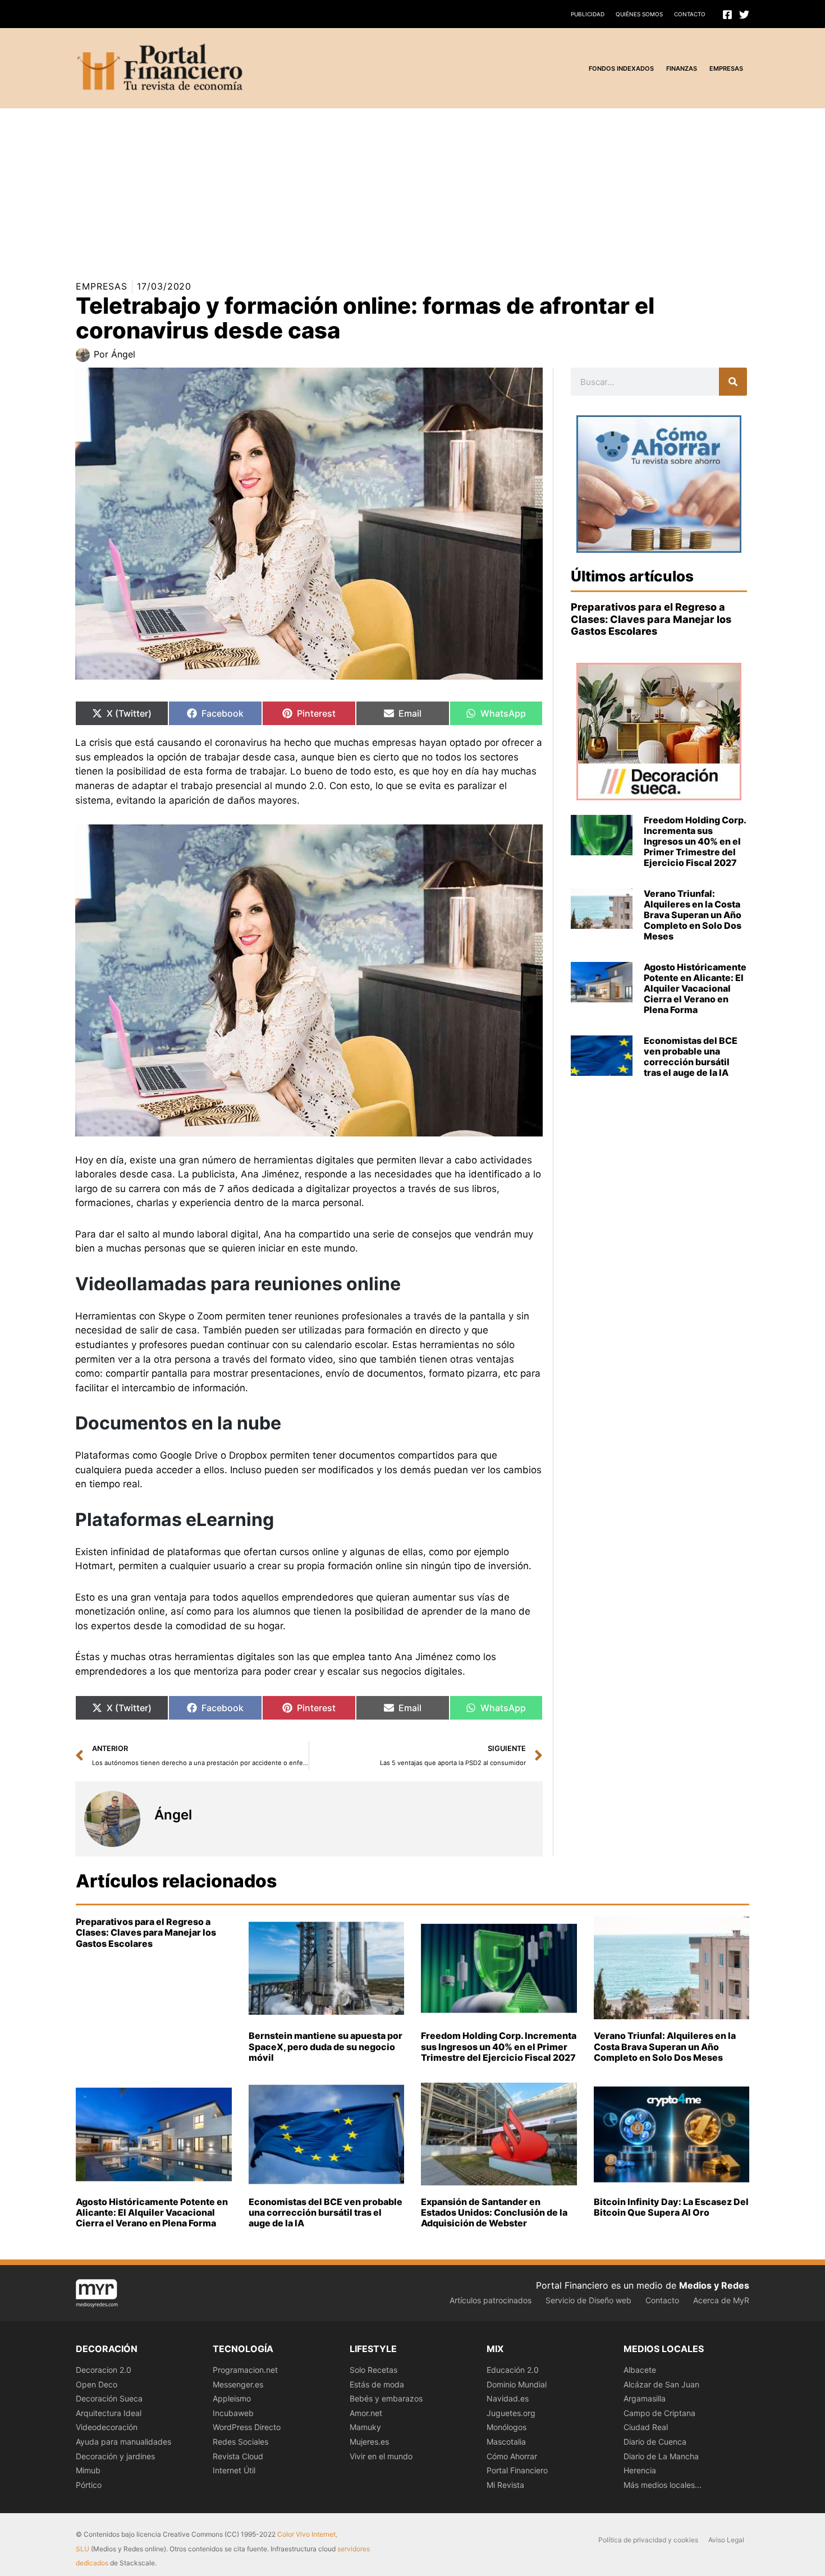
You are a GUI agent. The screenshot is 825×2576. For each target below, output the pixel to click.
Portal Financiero (517, 2470)
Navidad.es (508, 2398)
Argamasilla (645, 2398)
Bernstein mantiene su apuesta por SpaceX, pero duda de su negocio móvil (326, 2046)
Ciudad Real (646, 2427)
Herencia (640, 2470)
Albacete (640, 2370)
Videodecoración (107, 2427)
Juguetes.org (511, 2413)
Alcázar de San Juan (661, 2384)
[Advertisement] (337, 187)
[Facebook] (727, 15)
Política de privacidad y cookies (648, 2540)
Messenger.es (238, 2384)
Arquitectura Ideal (109, 2413)
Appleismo (232, 2398)
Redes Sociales (240, 2442)
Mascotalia (506, 2442)
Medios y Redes (714, 2285)
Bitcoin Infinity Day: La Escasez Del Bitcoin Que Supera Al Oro (671, 2207)
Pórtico (89, 2485)
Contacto (690, 14)
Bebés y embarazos (386, 2398)
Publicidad (588, 14)
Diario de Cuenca (655, 2442)
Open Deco (97, 2384)
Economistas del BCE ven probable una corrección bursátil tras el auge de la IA (691, 1057)
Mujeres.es (369, 2442)
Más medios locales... (663, 2485)
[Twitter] (744, 15)
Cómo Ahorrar (512, 2456)
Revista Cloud (238, 2456)
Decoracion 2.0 (104, 2370)
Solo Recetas (373, 2370)
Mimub (88, 2470)
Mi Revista (505, 2485)
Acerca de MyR (721, 2300)
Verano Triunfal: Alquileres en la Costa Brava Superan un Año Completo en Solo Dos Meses (693, 915)
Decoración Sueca (109, 2398)
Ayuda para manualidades (123, 2442)
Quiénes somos (639, 14)
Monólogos (507, 2427)
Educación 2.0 (513, 2370)
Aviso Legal (726, 2540)
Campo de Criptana (659, 2413)
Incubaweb (233, 2413)
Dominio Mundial (517, 2384)
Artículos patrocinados (491, 2300)
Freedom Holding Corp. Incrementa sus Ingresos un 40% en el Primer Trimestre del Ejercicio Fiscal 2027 (695, 842)
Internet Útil (234, 2470)
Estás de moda (377, 2384)
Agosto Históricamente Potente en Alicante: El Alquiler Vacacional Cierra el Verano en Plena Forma (695, 989)
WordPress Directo (247, 2427)
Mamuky (365, 2427)
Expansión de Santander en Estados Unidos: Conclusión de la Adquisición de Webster (494, 2212)
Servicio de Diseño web (588, 2300)
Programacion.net (245, 2370)
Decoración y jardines (115, 2456)
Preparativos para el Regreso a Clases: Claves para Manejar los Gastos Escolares (651, 619)
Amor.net (366, 2413)
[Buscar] (733, 382)
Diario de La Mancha (661, 2456)
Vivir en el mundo (381, 2456)
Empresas (102, 286)
